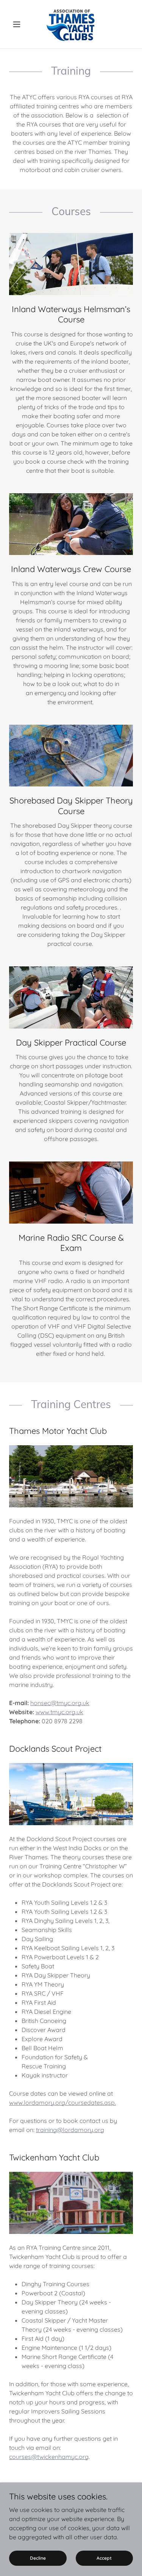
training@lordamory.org (70, 2130)
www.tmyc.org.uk (59, 1712)
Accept (104, 2558)
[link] (71, 24)
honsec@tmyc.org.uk (60, 1703)
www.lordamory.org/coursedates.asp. (62, 2102)
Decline (38, 2558)
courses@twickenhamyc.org (49, 2457)
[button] (18, 24)
